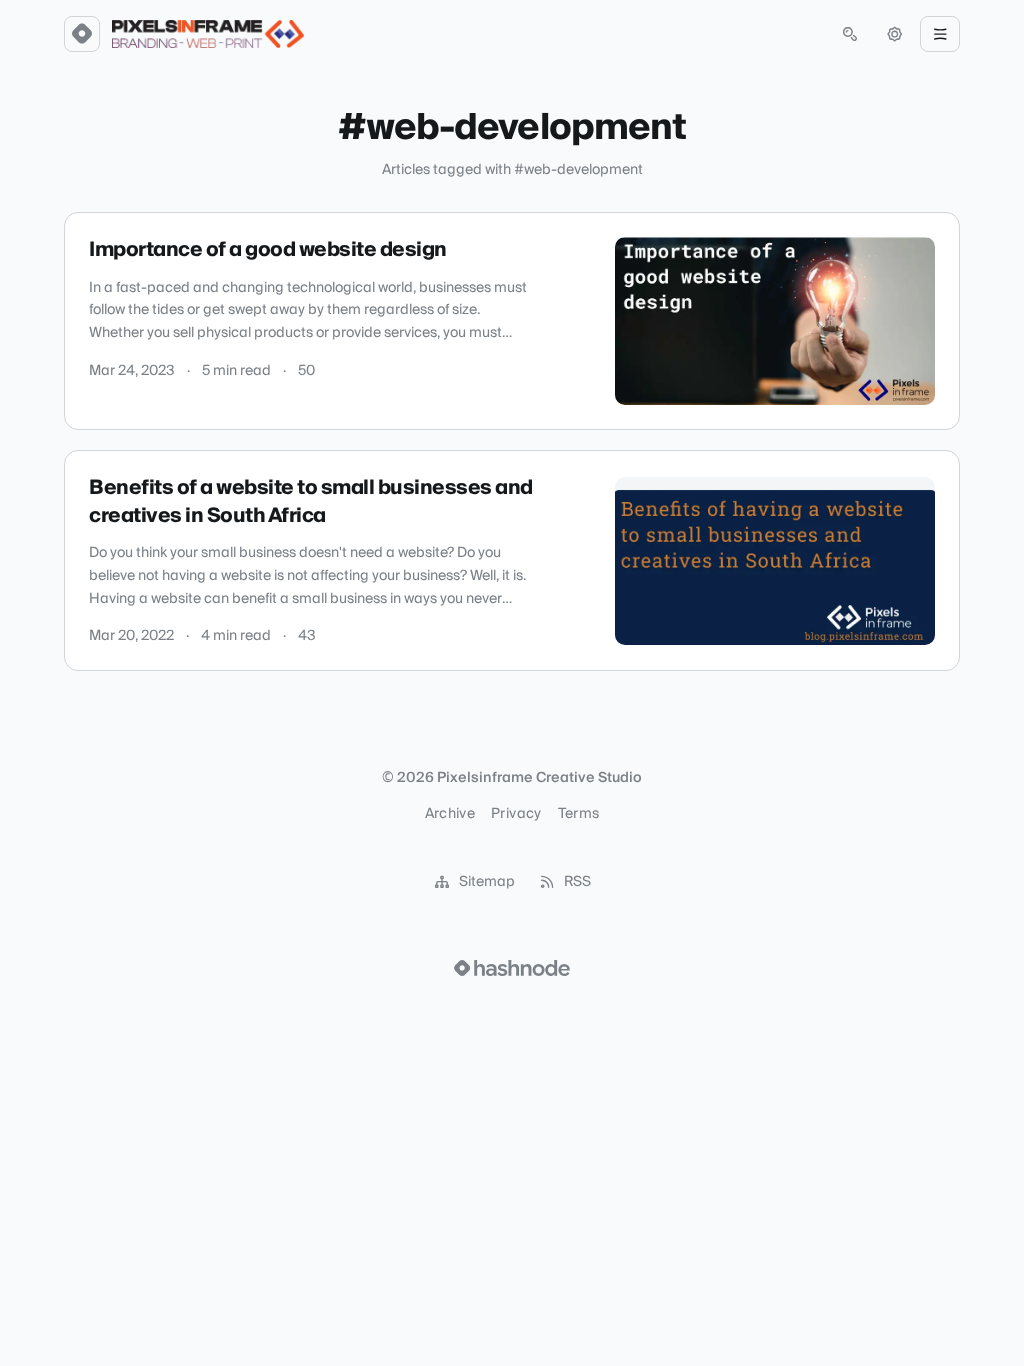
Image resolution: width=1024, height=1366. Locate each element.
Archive (450, 814)
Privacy (516, 814)
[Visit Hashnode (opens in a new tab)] (512, 968)
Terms (579, 814)
